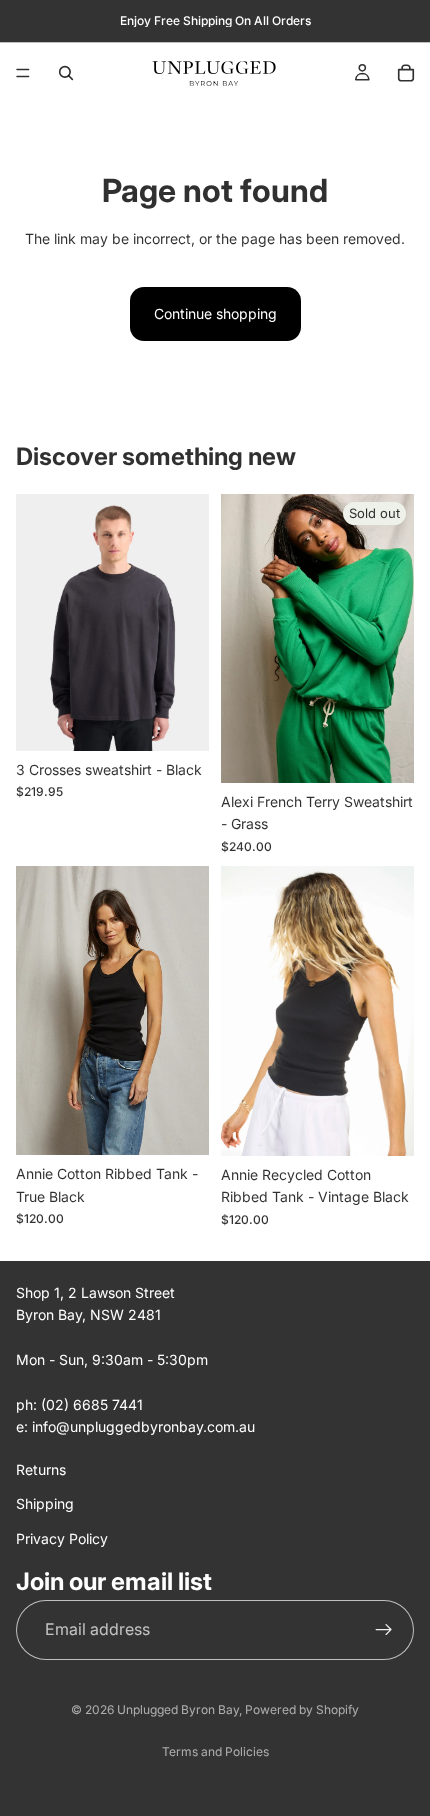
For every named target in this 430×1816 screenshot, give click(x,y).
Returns (41, 1468)
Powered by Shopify (302, 1709)
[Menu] (23, 73)
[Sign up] (384, 1629)
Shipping (45, 1503)
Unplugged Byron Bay (178, 1709)
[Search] (66, 73)
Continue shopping (215, 313)
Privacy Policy (62, 1537)
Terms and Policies (215, 1751)
